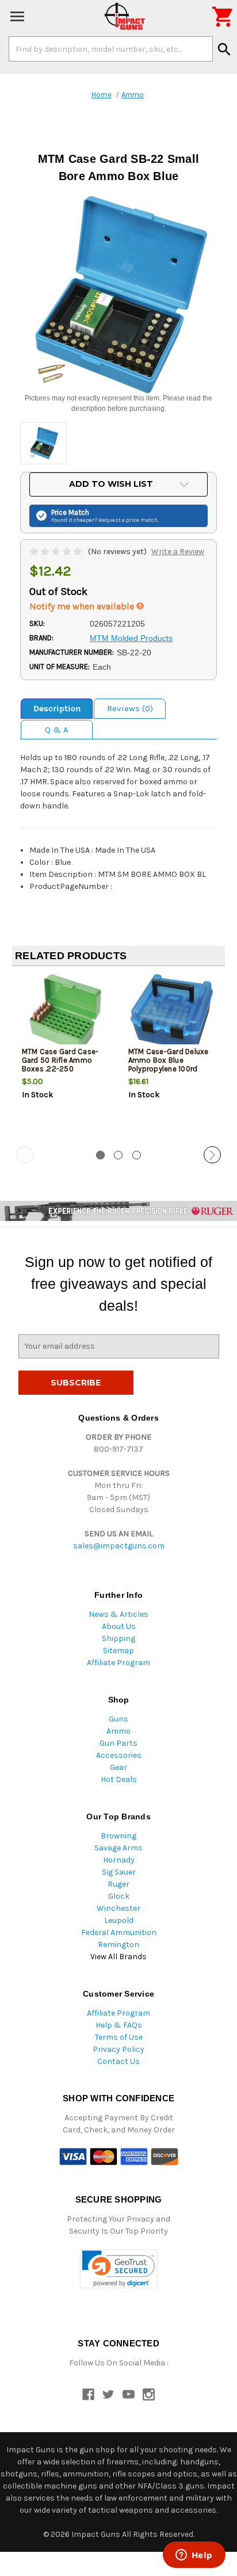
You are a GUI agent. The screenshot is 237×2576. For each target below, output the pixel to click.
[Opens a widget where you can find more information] (194, 2556)
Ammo (118, 1731)
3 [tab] (137, 1155)
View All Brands (118, 1957)
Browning (118, 1836)
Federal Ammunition (119, 1932)
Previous (25, 1155)
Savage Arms (118, 1848)
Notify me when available (83, 606)
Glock (119, 1896)
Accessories (119, 1755)
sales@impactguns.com (119, 1546)
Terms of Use (119, 2037)
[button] (119, 2269)
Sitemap (118, 1650)
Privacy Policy (118, 2049)
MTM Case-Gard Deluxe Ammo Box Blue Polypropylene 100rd (169, 1060)
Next (212, 1155)
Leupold (119, 1920)
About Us (119, 1626)
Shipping (118, 1638)
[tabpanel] (65, 1057)
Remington (118, 1945)
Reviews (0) (130, 708)
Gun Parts (118, 1743)
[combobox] (111, 49)
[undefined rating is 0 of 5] (57, 552)
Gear (118, 1767)
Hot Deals (119, 1779)
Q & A (57, 730)
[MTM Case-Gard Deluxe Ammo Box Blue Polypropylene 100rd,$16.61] (172, 1013)
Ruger (118, 1884)
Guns (118, 1719)
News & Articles (118, 1614)
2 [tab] (118, 1155)
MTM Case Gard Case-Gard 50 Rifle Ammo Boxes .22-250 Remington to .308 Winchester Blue (60, 1069)
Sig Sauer (119, 1872)
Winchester (118, 1908)
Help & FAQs (119, 2025)
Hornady (119, 1860)
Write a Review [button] (178, 552)
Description (57, 708)
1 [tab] (100, 1155)
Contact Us (118, 2061)
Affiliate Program (118, 1663)
